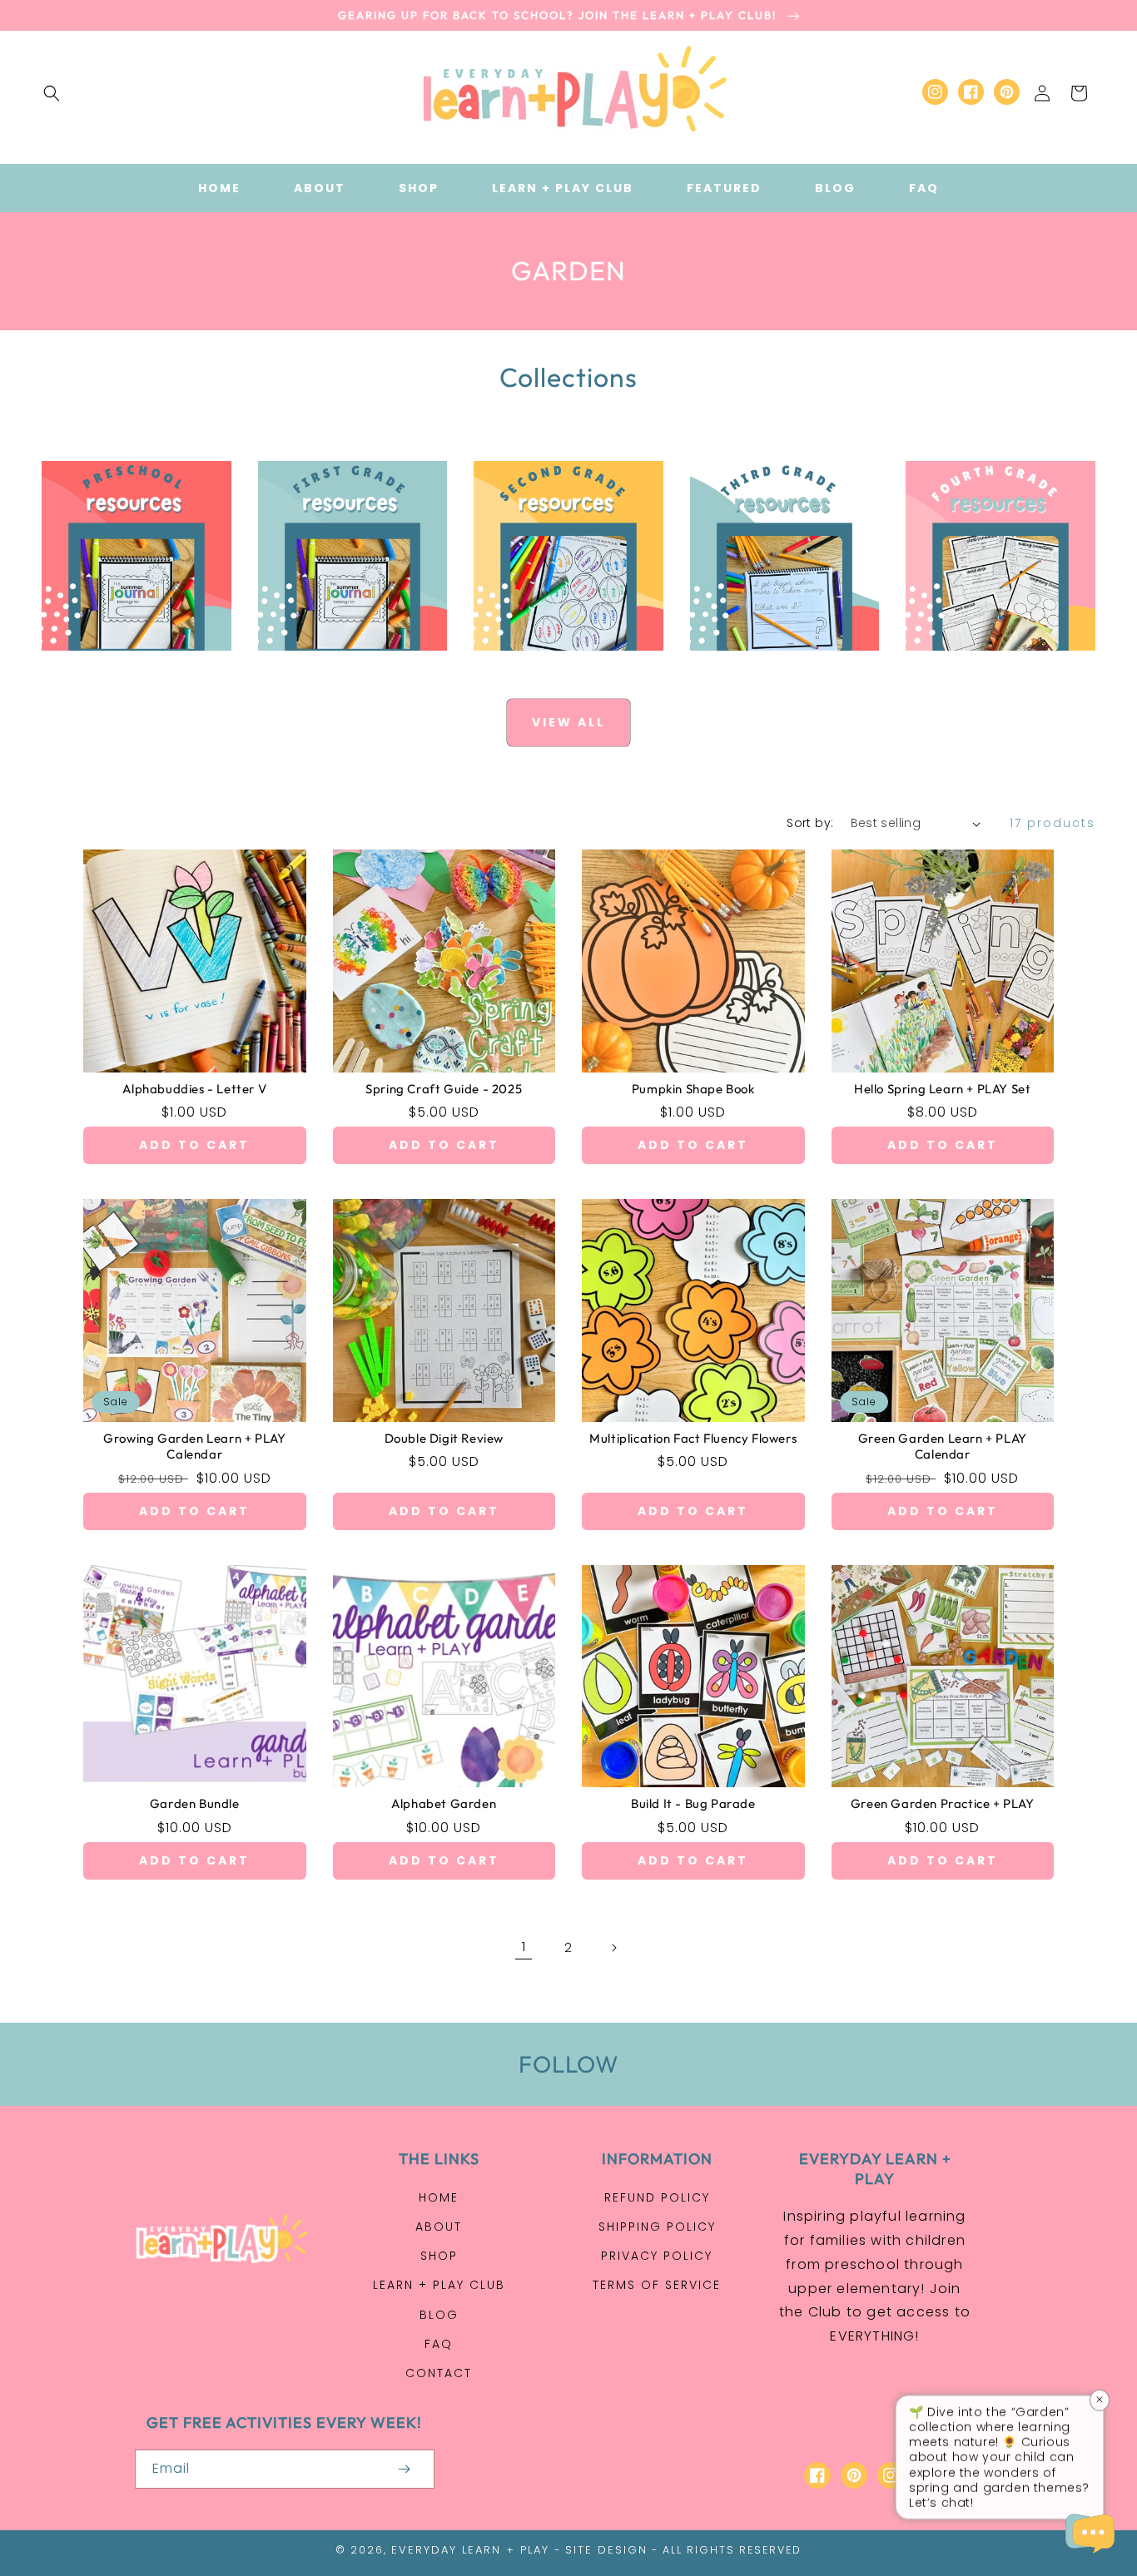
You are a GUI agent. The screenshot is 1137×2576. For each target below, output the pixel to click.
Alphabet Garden (444, 1803)
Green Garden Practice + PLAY (943, 1803)
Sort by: (810, 823)
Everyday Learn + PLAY (470, 2550)
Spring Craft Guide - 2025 (444, 1089)
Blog (439, 2315)
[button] (52, 93)
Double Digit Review (444, 1438)
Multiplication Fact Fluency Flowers (693, 1438)
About (439, 2227)
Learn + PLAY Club (439, 2285)
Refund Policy (657, 2197)
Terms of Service (657, 2285)
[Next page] (613, 1948)
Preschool (127, 669)
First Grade (343, 669)
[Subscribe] (405, 2469)
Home (439, 2197)
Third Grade (775, 669)
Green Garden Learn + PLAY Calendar (943, 1447)
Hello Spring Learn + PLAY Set (942, 1089)
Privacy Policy (657, 2256)
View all (568, 722)
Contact (439, 2373)
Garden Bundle (195, 1803)
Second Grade (559, 669)
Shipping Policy (657, 2227)
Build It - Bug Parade (693, 1803)
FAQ (439, 2344)
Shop (439, 2256)
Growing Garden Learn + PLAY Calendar (194, 1447)
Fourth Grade (991, 669)
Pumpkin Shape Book (693, 1089)
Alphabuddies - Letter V (194, 1089)
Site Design (606, 2550)
